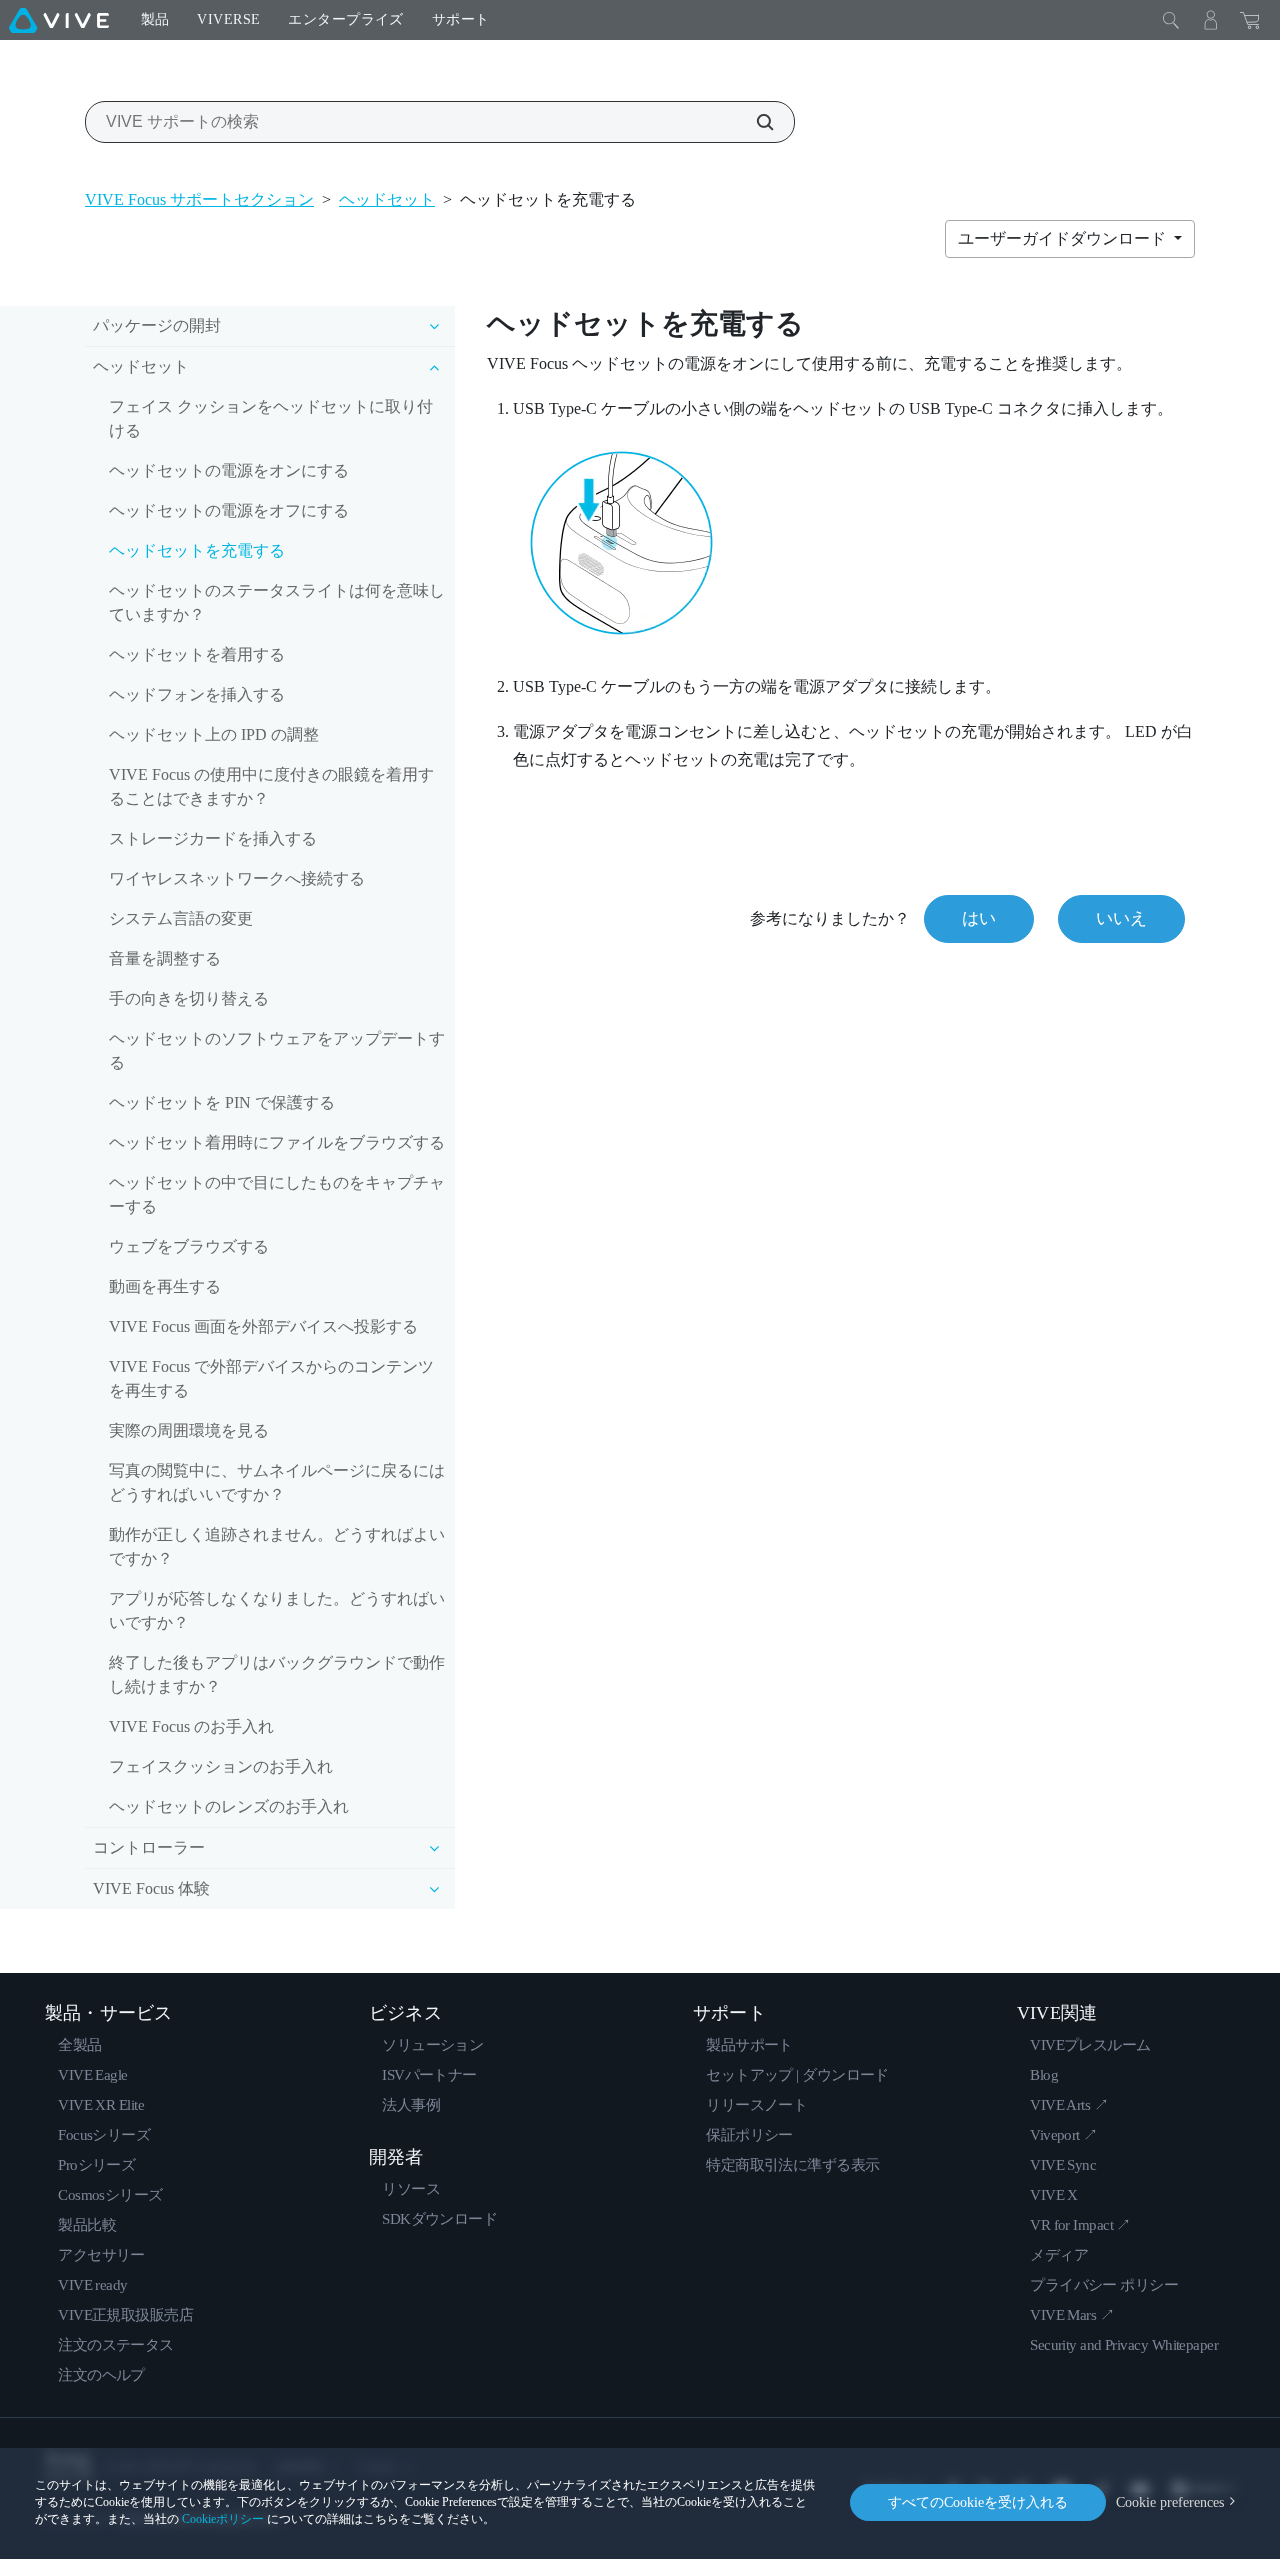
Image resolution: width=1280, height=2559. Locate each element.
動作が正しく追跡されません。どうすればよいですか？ (277, 1546)
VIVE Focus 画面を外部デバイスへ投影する (263, 1326)
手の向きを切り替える (189, 998)
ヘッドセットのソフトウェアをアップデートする (277, 1050)
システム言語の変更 (181, 918)
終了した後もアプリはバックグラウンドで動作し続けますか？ (277, 1674)
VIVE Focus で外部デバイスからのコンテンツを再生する (271, 1378)
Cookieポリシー (223, 2519)
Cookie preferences (1170, 2502)
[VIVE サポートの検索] (754, 122)
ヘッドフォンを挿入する (197, 694)
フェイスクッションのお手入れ (221, 1766)
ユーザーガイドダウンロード (1064, 238)
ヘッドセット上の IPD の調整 (214, 734)
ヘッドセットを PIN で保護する (222, 1102)
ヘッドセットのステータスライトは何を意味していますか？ (277, 602)
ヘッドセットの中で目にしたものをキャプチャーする (277, 1194)
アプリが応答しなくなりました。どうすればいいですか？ (277, 1610)
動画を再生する (165, 1286)
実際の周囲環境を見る (189, 1430)
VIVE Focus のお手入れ (191, 1726)
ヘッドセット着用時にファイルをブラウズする (277, 1142)
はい (979, 918)
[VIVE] (59, 20)
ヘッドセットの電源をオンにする (229, 470)
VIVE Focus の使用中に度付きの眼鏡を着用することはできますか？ (271, 786)
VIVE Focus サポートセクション (199, 199)
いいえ (1121, 918)
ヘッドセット (387, 199)
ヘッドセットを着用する (197, 654)
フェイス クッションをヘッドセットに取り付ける (271, 418)
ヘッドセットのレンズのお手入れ (229, 1806)
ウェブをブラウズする (189, 1246)
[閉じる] (1171, 20)
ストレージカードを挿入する (213, 838)
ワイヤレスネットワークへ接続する (237, 878)
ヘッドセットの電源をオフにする (229, 510)
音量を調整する (165, 958)
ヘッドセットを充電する (197, 550)
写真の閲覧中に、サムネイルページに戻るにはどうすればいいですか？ (277, 1482)
